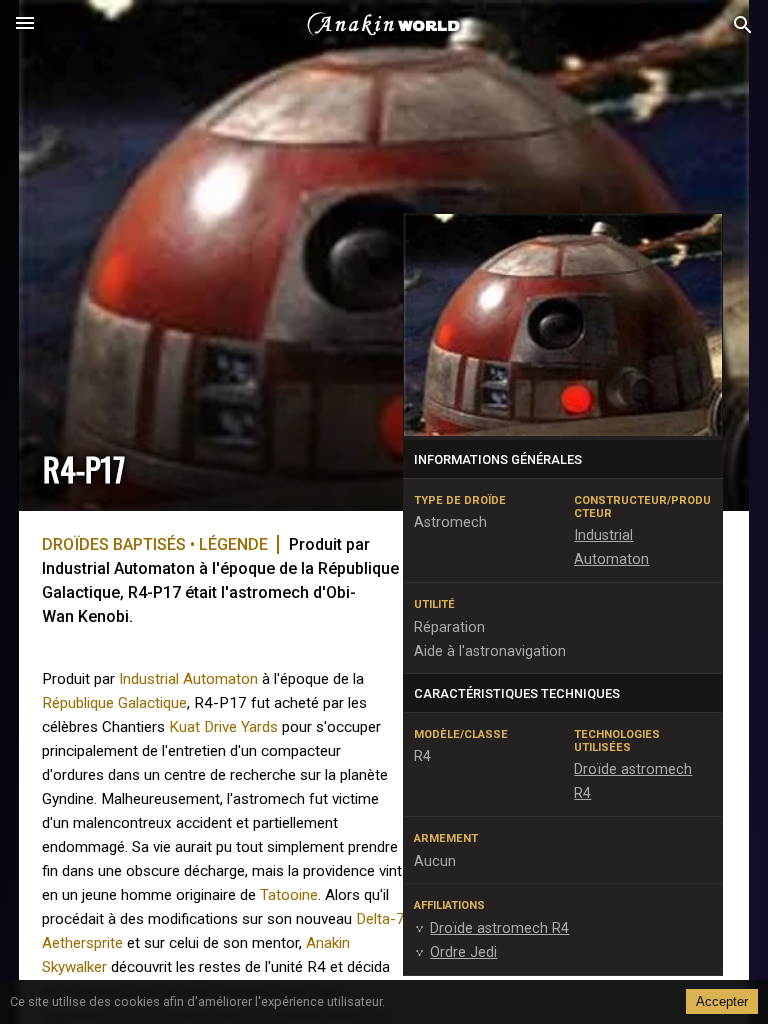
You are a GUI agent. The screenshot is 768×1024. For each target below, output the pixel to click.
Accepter (722, 1001)
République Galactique (114, 703)
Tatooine (289, 895)
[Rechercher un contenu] (743, 25)
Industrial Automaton (188, 679)
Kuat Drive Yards (223, 727)
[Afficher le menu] (25, 25)
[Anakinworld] (384, 25)
